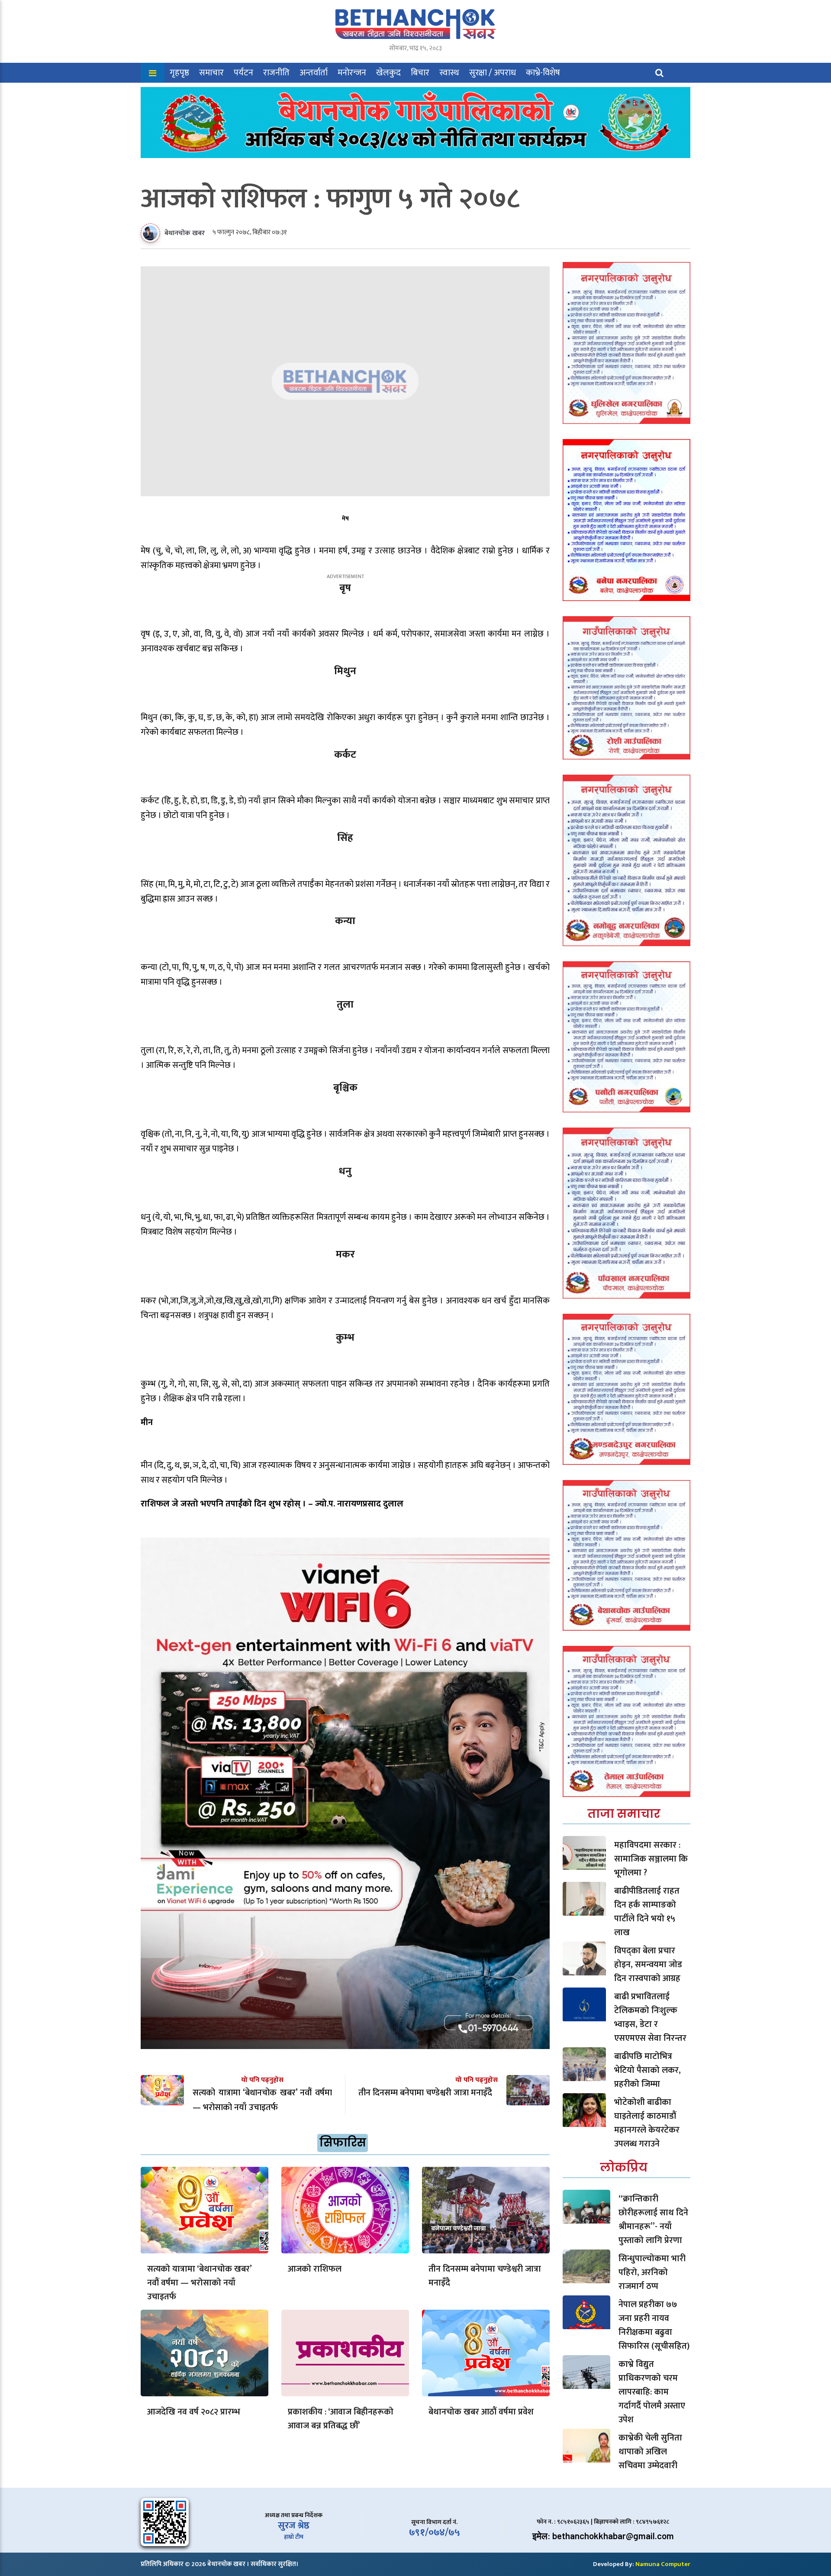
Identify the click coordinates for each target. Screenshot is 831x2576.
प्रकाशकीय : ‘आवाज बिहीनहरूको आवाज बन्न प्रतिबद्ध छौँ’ (341, 2419)
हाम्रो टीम (294, 2537)
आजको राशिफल (315, 2269)
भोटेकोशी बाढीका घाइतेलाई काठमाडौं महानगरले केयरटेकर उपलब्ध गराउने (647, 2123)
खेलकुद (388, 73)
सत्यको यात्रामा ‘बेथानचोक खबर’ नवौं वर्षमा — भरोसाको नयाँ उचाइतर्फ (199, 2283)
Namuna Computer (663, 2564)
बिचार (420, 73)
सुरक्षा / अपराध (493, 73)
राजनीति (276, 73)
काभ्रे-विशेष (543, 73)
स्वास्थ (449, 73)
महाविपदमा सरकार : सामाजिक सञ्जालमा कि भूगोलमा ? (651, 1859)
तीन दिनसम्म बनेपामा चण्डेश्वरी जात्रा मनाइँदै (485, 2276)
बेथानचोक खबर (185, 233)
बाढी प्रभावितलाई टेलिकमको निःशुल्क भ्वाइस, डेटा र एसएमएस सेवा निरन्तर (650, 2017)
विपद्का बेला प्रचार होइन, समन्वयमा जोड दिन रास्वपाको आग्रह (648, 1965)
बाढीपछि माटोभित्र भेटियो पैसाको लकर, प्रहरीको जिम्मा (647, 2070)
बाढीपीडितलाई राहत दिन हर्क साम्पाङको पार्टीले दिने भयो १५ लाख (647, 1912)
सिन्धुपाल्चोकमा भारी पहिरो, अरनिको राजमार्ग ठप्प (652, 2272)
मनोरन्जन (352, 73)
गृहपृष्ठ (179, 73)
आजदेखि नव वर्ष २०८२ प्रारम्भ (194, 2412)
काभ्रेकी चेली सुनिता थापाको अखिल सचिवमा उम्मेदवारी (650, 2452)
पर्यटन (243, 73)
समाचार (211, 73)
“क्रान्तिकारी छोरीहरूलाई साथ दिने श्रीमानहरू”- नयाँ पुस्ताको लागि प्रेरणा (653, 2220)
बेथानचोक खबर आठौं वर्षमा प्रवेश (481, 2412)
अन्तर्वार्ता (314, 73)
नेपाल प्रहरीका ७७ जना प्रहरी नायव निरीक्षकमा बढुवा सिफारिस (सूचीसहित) (654, 2325)
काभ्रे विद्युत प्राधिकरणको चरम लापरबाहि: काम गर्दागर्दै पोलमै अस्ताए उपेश (652, 2392)
